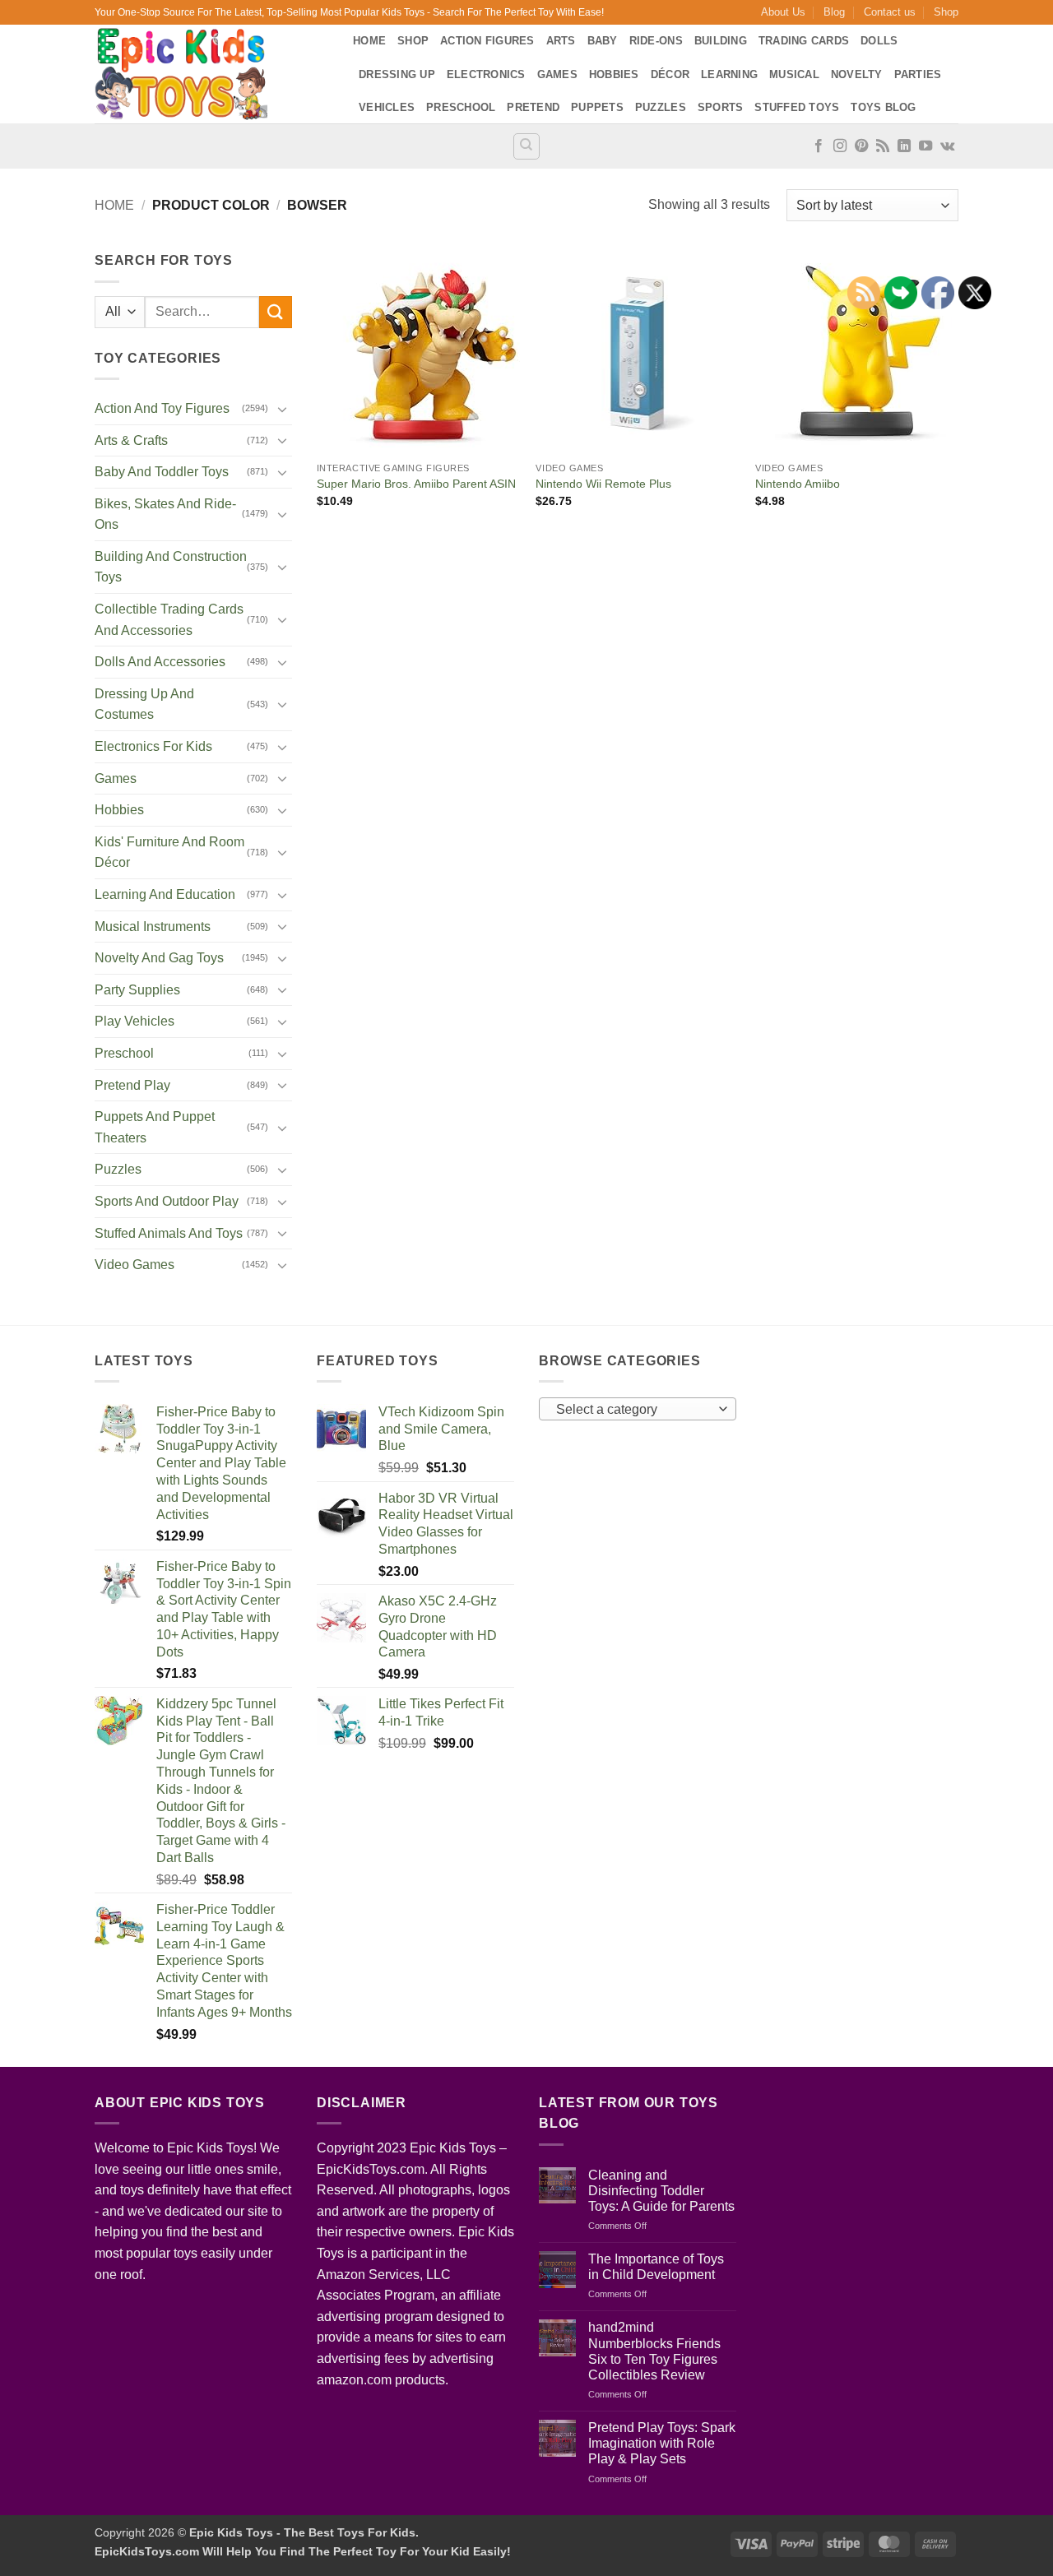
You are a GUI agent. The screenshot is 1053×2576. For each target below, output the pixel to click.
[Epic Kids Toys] (211, 74)
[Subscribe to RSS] (883, 146)
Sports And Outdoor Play (167, 1201)
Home (369, 41)
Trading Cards (804, 41)
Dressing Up (397, 74)
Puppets (597, 107)
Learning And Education (165, 894)
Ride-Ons (656, 41)
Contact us (890, 12)
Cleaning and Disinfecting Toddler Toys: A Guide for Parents (661, 2191)
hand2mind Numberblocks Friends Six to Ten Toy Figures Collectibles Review (654, 2351)
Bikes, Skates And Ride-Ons (165, 514)
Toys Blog (883, 107)
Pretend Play (132, 1085)
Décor (670, 74)
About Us (783, 12)
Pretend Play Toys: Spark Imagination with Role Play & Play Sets (662, 2443)
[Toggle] (282, 409)
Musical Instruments (153, 927)
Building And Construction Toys (171, 567)
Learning (729, 74)
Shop (946, 12)
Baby (603, 41)
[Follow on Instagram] (840, 146)
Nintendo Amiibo (798, 484)
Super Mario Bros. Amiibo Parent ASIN (416, 484)
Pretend (533, 107)
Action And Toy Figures (162, 408)
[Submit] (276, 312)
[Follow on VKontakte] (947, 146)
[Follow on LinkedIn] (904, 146)
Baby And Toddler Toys (162, 472)
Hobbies (614, 74)
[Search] (526, 146)
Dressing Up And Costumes (144, 704)
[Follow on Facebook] (819, 146)
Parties (918, 74)
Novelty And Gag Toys (159, 958)
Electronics (486, 74)
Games (557, 74)
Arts (561, 41)
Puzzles (661, 107)
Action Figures (487, 41)
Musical (794, 74)
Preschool (461, 107)
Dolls (879, 41)
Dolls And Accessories (160, 662)
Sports (721, 107)
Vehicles (387, 107)
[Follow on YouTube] (925, 146)
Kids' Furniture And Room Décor (169, 852)
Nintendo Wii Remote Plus (603, 484)
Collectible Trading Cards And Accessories (169, 620)
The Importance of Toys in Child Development (656, 2267)
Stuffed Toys (797, 107)
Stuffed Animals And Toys (169, 1233)
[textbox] (634, 1410)
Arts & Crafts (131, 440)
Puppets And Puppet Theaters (155, 1127)
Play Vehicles (135, 1021)
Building (721, 41)
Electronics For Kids (153, 746)
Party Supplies (137, 990)
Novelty (857, 74)
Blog (834, 12)
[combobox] (638, 1409)
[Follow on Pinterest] (861, 146)
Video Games (135, 1265)
